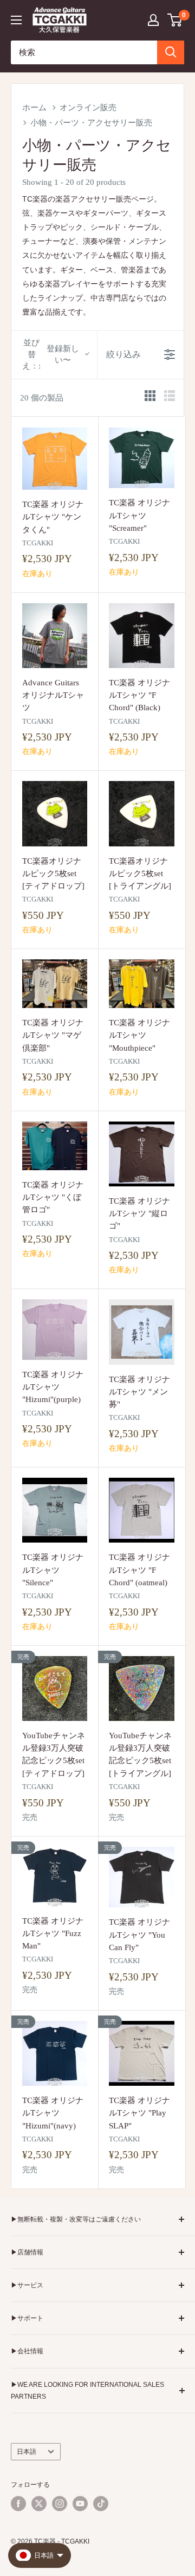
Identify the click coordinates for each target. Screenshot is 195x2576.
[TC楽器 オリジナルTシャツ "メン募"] (141, 1332)
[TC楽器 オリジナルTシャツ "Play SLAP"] (141, 2053)
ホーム (34, 108)
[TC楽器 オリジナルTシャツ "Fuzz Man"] (55, 1877)
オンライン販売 (88, 108)
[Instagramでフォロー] (60, 2504)
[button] (175, 20)
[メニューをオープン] (16, 20)
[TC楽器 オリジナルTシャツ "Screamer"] (141, 458)
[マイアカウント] (153, 20)
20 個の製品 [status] (42, 398)
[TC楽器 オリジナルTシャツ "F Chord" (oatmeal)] (141, 1510)
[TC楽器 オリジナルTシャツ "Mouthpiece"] (141, 984)
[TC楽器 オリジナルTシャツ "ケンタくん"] (55, 459)
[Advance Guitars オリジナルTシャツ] (55, 636)
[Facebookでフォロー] (18, 2504)
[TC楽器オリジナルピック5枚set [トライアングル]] (141, 813)
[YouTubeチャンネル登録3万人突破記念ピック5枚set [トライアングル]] (141, 1689)
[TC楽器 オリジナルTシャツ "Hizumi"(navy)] (55, 2053)
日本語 (27, 2452)
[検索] (171, 52)
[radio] (150, 398)
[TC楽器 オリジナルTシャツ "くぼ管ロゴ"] (55, 1146)
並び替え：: (51, 354)
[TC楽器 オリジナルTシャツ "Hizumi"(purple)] (55, 1329)
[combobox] (84, 52)
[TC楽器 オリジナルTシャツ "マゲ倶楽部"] (55, 984)
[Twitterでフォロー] (39, 2504)
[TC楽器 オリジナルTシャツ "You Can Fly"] (141, 1877)
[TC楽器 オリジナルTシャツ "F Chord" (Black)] (141, 636)
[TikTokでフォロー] (101, 2504)
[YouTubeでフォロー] (80, 2504)
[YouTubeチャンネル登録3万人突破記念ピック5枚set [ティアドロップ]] (55, 1689)
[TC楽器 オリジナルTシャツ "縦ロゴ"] (141, 1154)
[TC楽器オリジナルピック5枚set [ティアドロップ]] (55, 813)
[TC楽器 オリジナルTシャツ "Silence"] (55, 1510)
